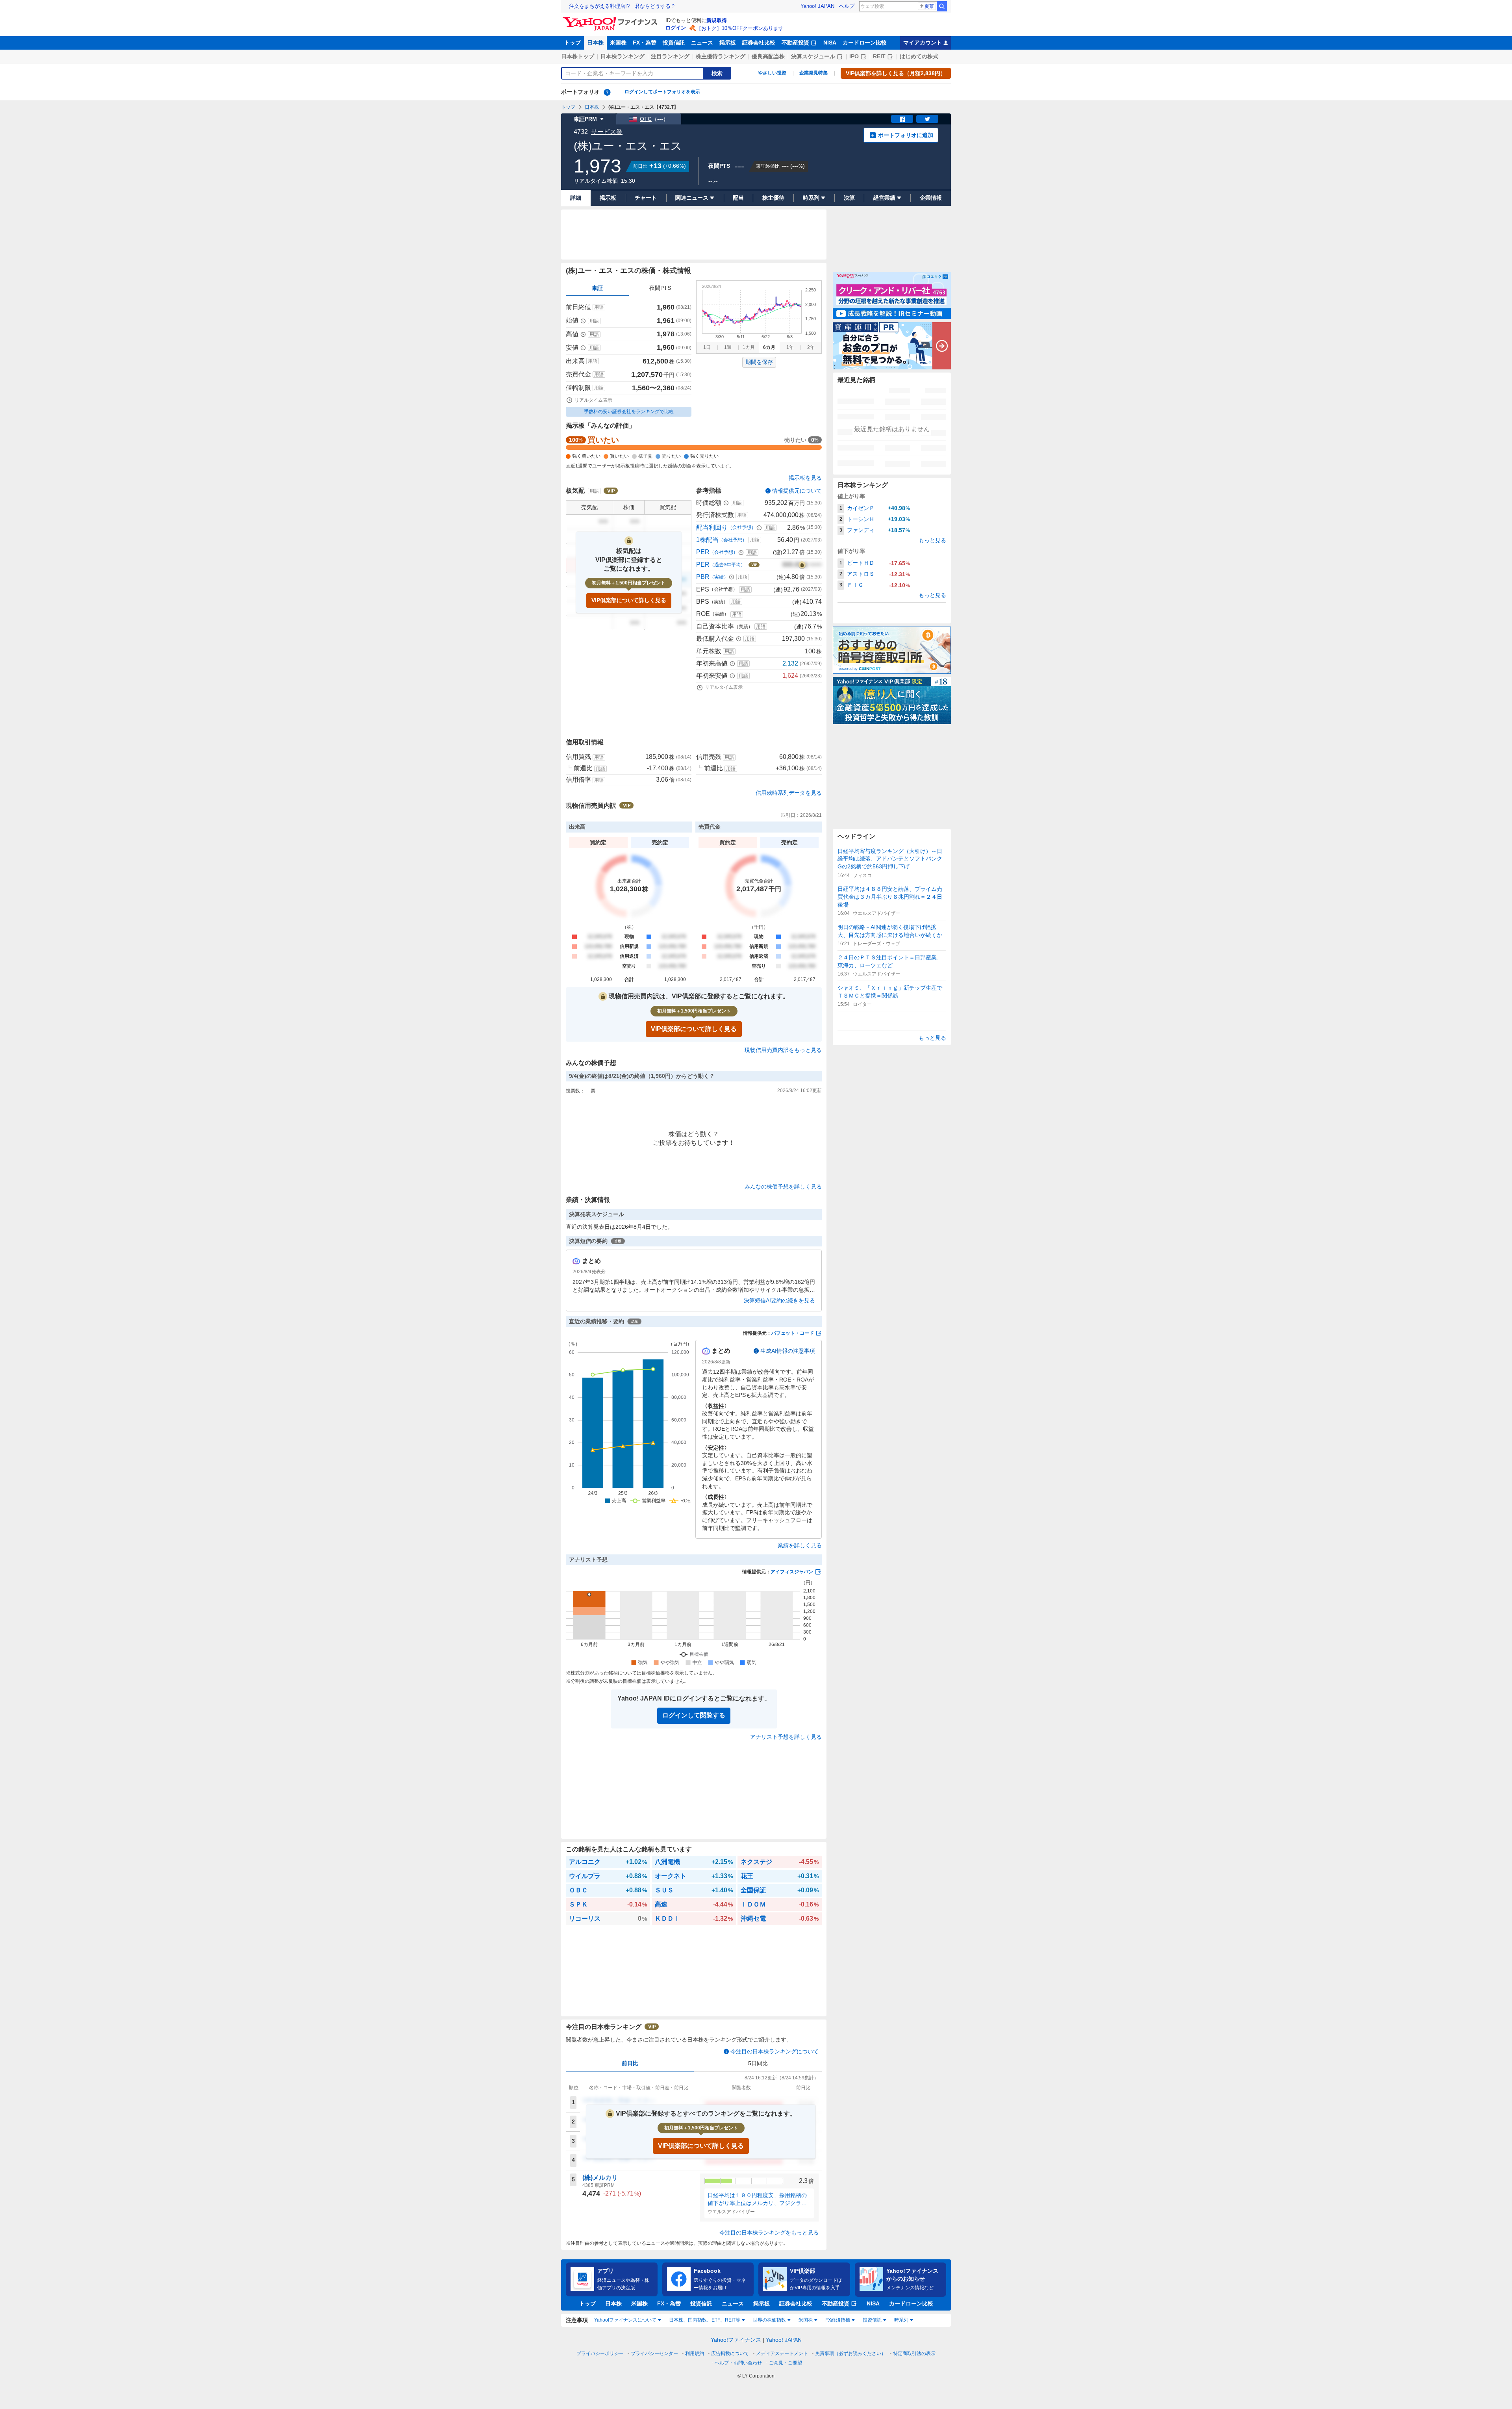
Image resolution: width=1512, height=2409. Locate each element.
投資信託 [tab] (872, 2320)
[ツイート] (927, 119)
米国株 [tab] (806, 2320)
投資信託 (674, 43)
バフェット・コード (793, 1333)
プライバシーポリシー (600, 2353)
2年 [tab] (811, 347)
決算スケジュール (813, 56)
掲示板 (728, 43)
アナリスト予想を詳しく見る (786, 1737)
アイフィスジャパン (792, 1572)
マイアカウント (923, 43)
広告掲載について (730, 2353)
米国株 (618, 43)
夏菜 (929, 6)
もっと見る (932, 540)
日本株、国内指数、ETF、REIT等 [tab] (705, 2320)
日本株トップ (578, 56)
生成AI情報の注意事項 (788, 1351)
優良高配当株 (768, 56)
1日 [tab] (707, 347)
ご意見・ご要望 (786, 2363)
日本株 (595, 43)
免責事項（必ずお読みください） (850, 2353)
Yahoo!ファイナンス (736, 2340)
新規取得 (717, 20)
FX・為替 (645, 43)
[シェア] (902, 119)
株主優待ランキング (721, 56)
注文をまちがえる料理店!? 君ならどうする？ (622, 6)
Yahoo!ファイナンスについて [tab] (625, 2320)
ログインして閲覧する (694, 1715)
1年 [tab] (790, 347)
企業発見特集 (813, 73)
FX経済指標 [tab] (838, 2320)
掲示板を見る (805, 478)
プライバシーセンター (654, 2353)
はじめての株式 (919, 56)
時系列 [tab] (901, 2320)
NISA (830, 43)
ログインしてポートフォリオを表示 (662, 92)
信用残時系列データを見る (789, 793)
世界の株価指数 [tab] (769, 2320)
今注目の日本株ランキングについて (775, 2051)
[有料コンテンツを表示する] (802, 565)
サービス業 (607, 132)
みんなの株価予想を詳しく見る (783, 1187)
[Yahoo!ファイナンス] (611, 19)
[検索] (942, 6)
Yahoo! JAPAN (817, 6)
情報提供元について (797, 491)
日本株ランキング (623, 56)
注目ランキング (670, 56)
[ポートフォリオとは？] (607, 92)
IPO (854, 56)
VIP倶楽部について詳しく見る (629, 600)
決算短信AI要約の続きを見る (779, 1300)
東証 (597, 288)
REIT (879, 56)
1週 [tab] (728, 347)
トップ (573, 43)
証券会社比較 (759, 43)
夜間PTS (660, 288)
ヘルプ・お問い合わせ (738, 2363)
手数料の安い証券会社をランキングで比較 (629, 412)
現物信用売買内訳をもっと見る (783, 1050)
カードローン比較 (865, 43)
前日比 (630, 2063)
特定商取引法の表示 (914, 2353)
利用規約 (695, 2353)
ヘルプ (847, 6)
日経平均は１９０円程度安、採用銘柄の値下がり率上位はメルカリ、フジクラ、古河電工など (757, 2199)
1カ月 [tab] (749, 347)
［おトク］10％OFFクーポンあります (740, 28)
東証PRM (585, 119)
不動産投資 (795, 43)
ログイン (676, 28)
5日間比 (758, 2063)
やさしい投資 (772, 73)
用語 (599, 307)
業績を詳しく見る (800, 1545)
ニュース (702, 43)
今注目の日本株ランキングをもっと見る (769, 2233)
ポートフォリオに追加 (906, 135)
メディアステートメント (782, 2353)
